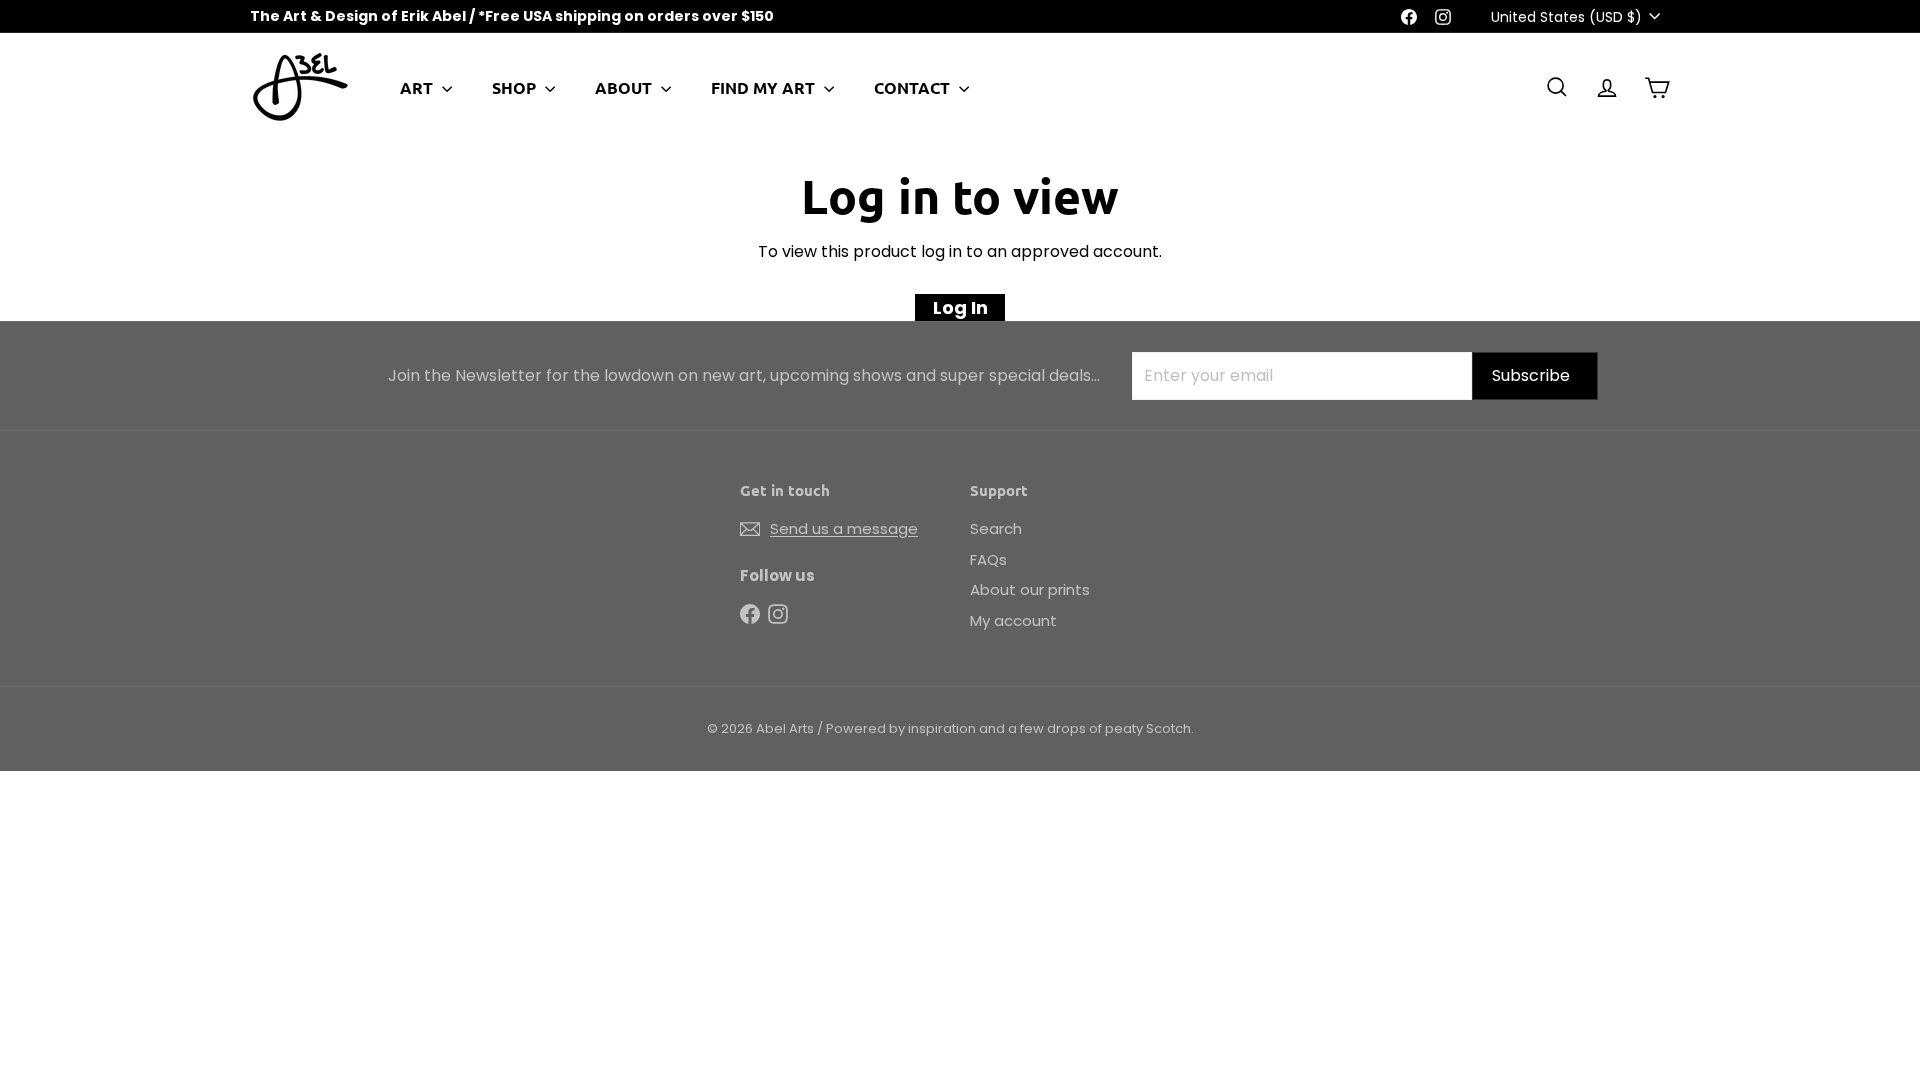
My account (1013, 620)
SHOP (516, 87)
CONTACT (914, 87)
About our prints (1030, 589)
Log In (960, 307)
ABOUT (625, 87)
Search (996, 528)
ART (418, 87)
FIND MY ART (765, 87)
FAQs (988, 559)
